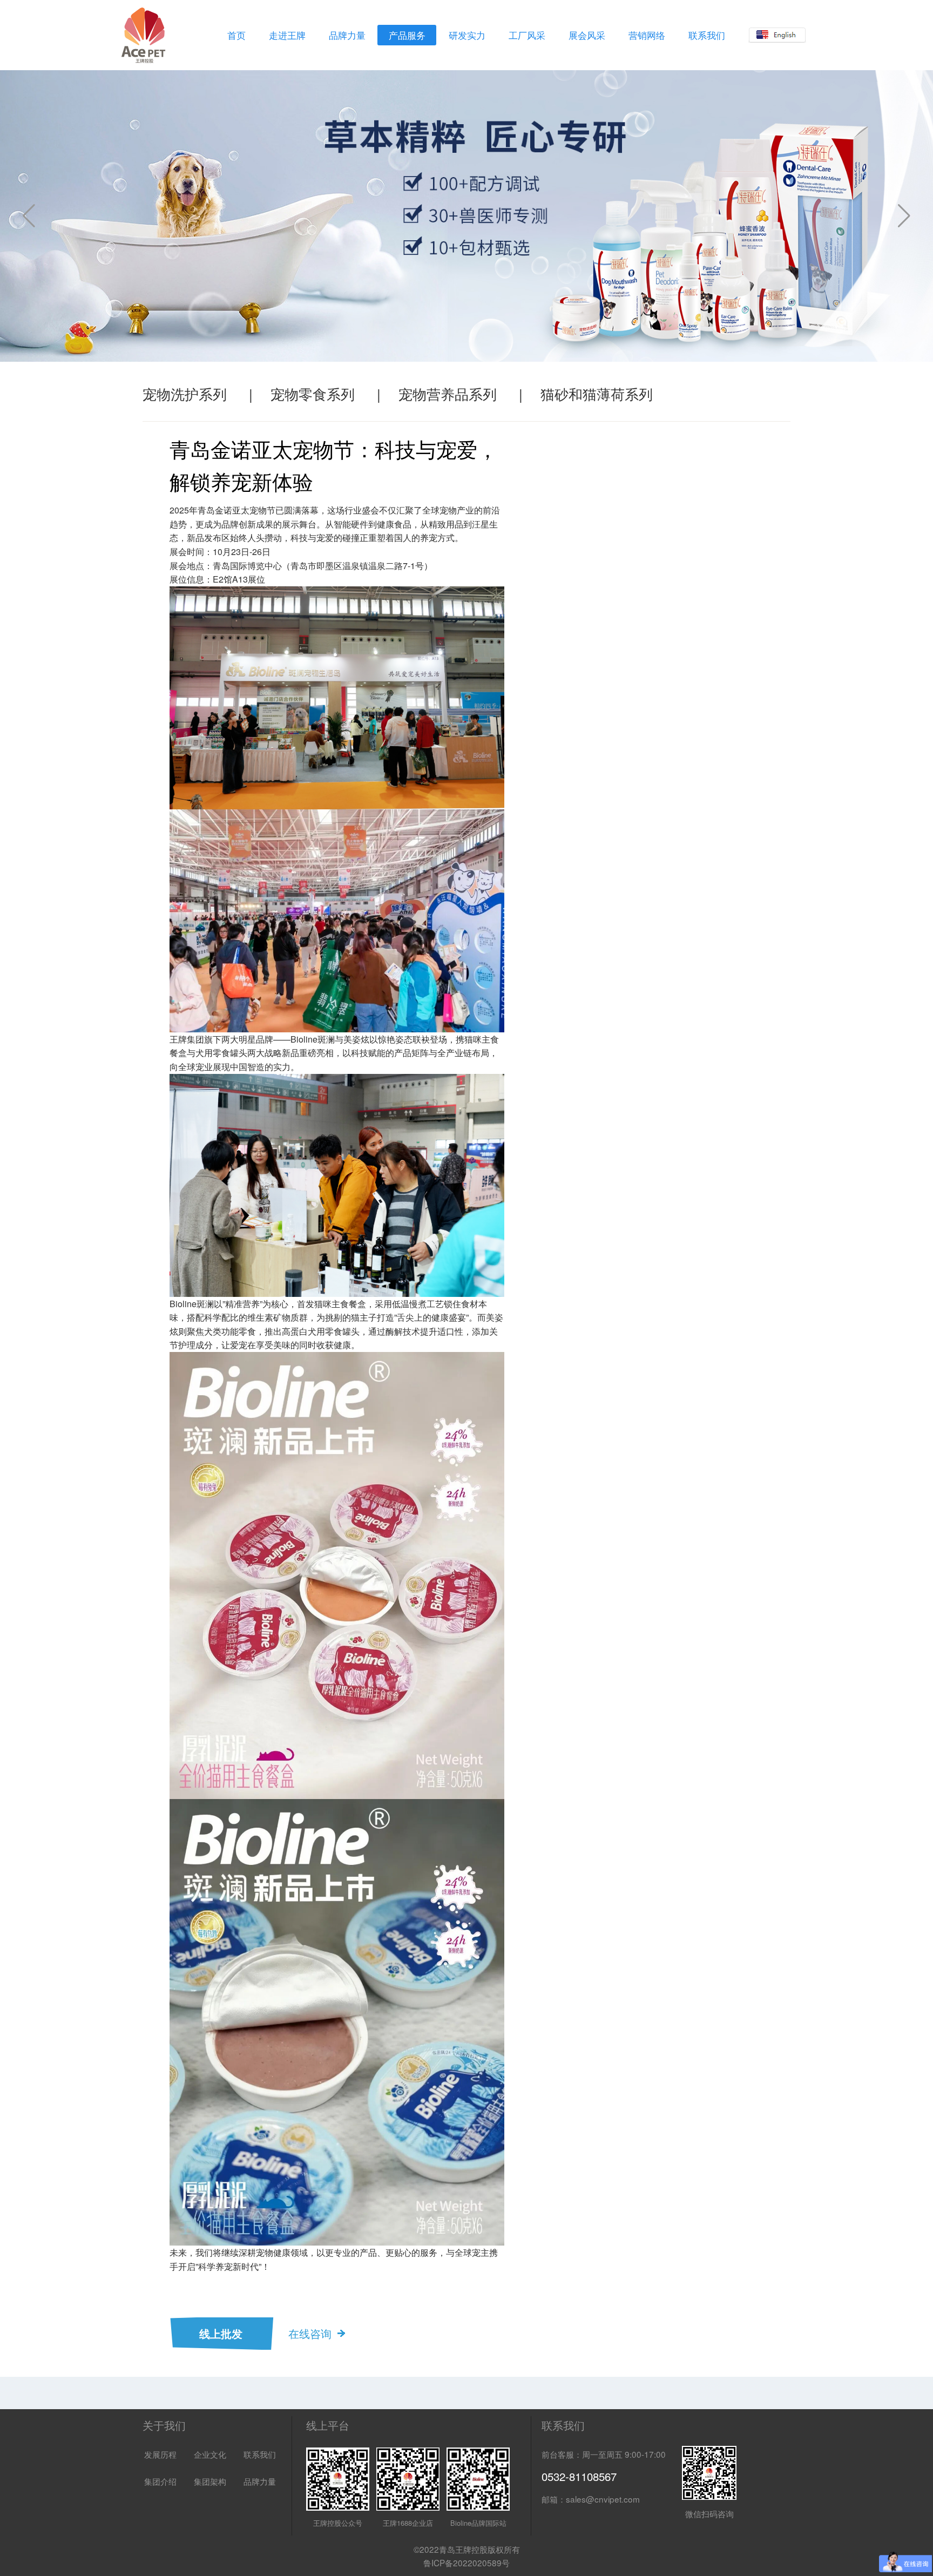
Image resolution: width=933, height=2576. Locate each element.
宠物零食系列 (313, 393)
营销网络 (647, 35)
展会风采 (587, 35)
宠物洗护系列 (185, 393)
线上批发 (221, 2333)
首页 (236, 35)
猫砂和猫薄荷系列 (597, 393)
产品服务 (407, 35)
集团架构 (210, 2481)
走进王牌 (287, 35)
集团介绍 (160, 2481)
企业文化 (210, 2454)
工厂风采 (527, 35)
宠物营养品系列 (448, 393)
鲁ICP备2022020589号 (466, 2563)
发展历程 (160, 2454)
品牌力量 (347, 35)
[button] (904, 216)
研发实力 (467, 35)
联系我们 (707, 35)
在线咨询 (310, 2333)
